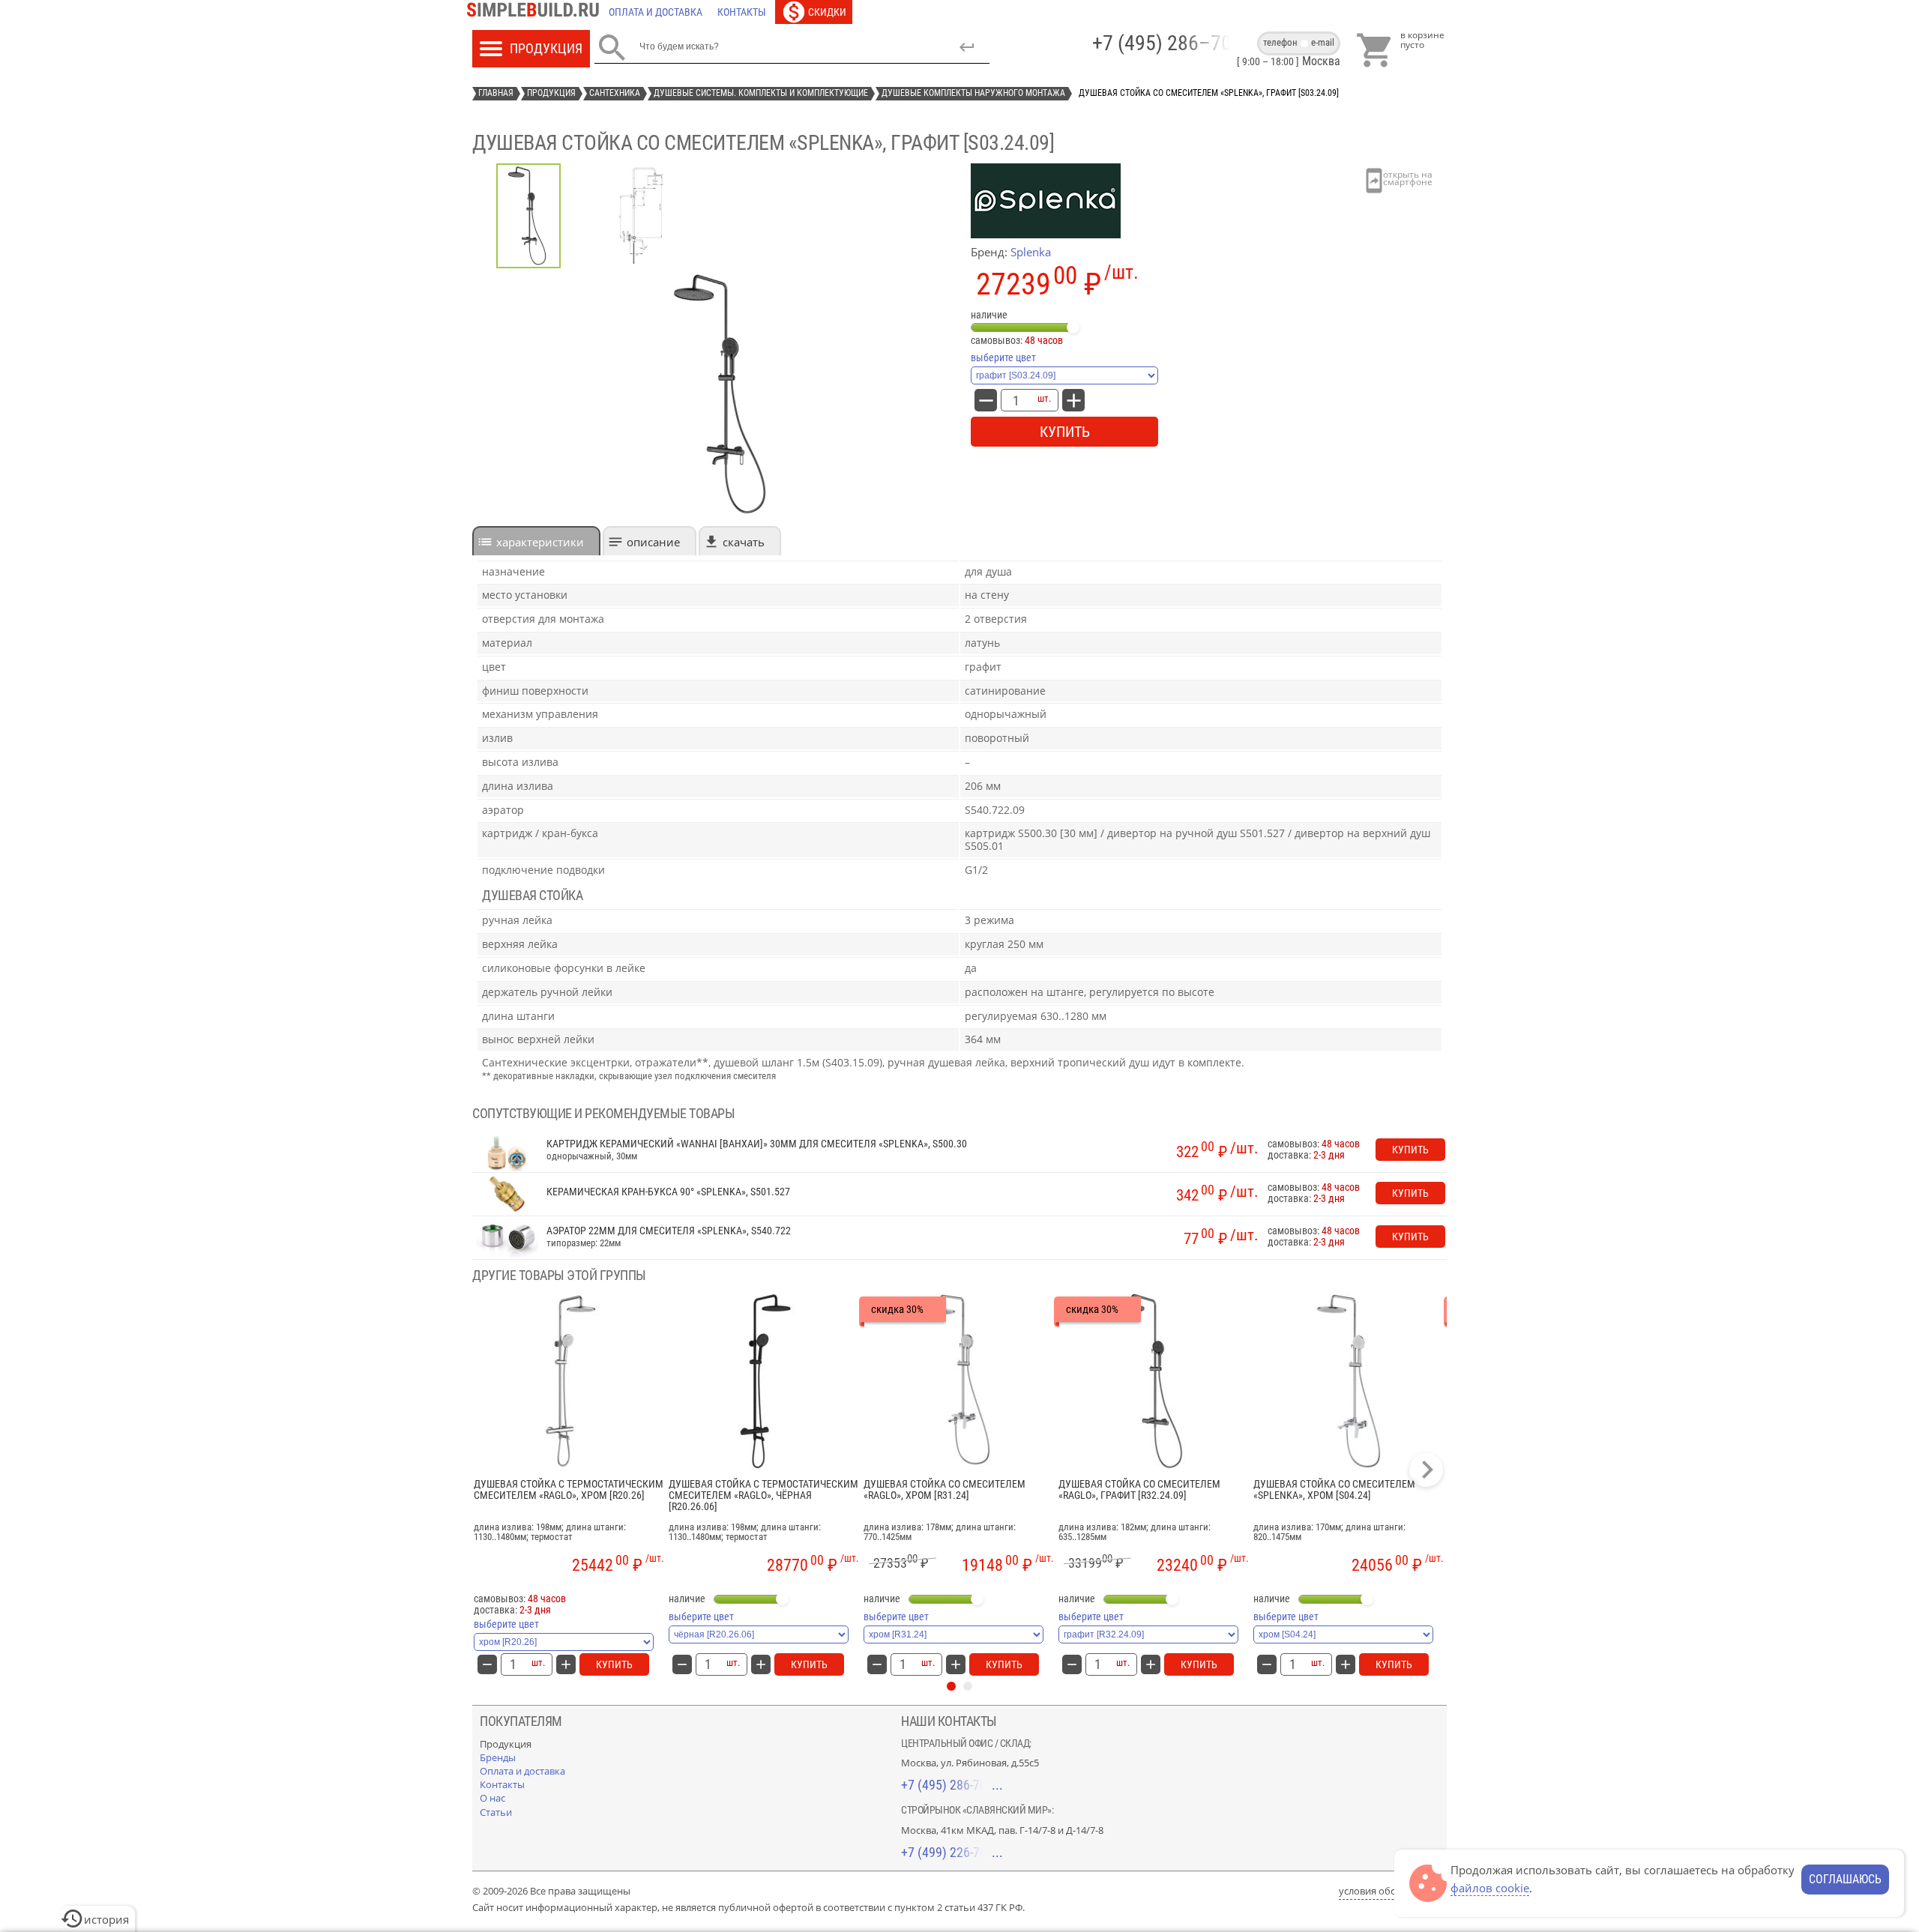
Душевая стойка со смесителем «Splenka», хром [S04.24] (1334, 1490)
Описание (653, 542)
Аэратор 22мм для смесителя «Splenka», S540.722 (669, 1231)
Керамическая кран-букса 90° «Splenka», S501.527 (668, 1192)
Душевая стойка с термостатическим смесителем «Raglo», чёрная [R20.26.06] (763, 1496)
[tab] (536, 541)
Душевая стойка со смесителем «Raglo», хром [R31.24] (945, 1490)
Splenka (1031, 252)
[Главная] (537, 12)
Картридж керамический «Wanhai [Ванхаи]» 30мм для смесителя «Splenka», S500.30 (757, 1144)
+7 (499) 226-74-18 (952, 1852)
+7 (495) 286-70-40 (952, 1785)
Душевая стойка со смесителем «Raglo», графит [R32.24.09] (1139, 1490)
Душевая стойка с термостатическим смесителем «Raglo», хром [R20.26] (569, 1490)
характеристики (540, 542)
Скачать (744, 542)
